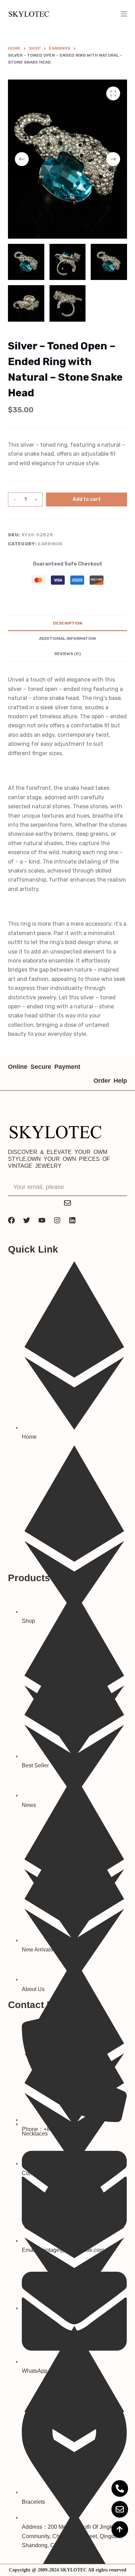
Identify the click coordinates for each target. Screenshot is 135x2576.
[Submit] (67, 1203)
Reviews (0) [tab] (67, 654)
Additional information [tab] (67, 638)
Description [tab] (68, 623)
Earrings (50, 544)
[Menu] (124, 14)
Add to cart (87, 499)
